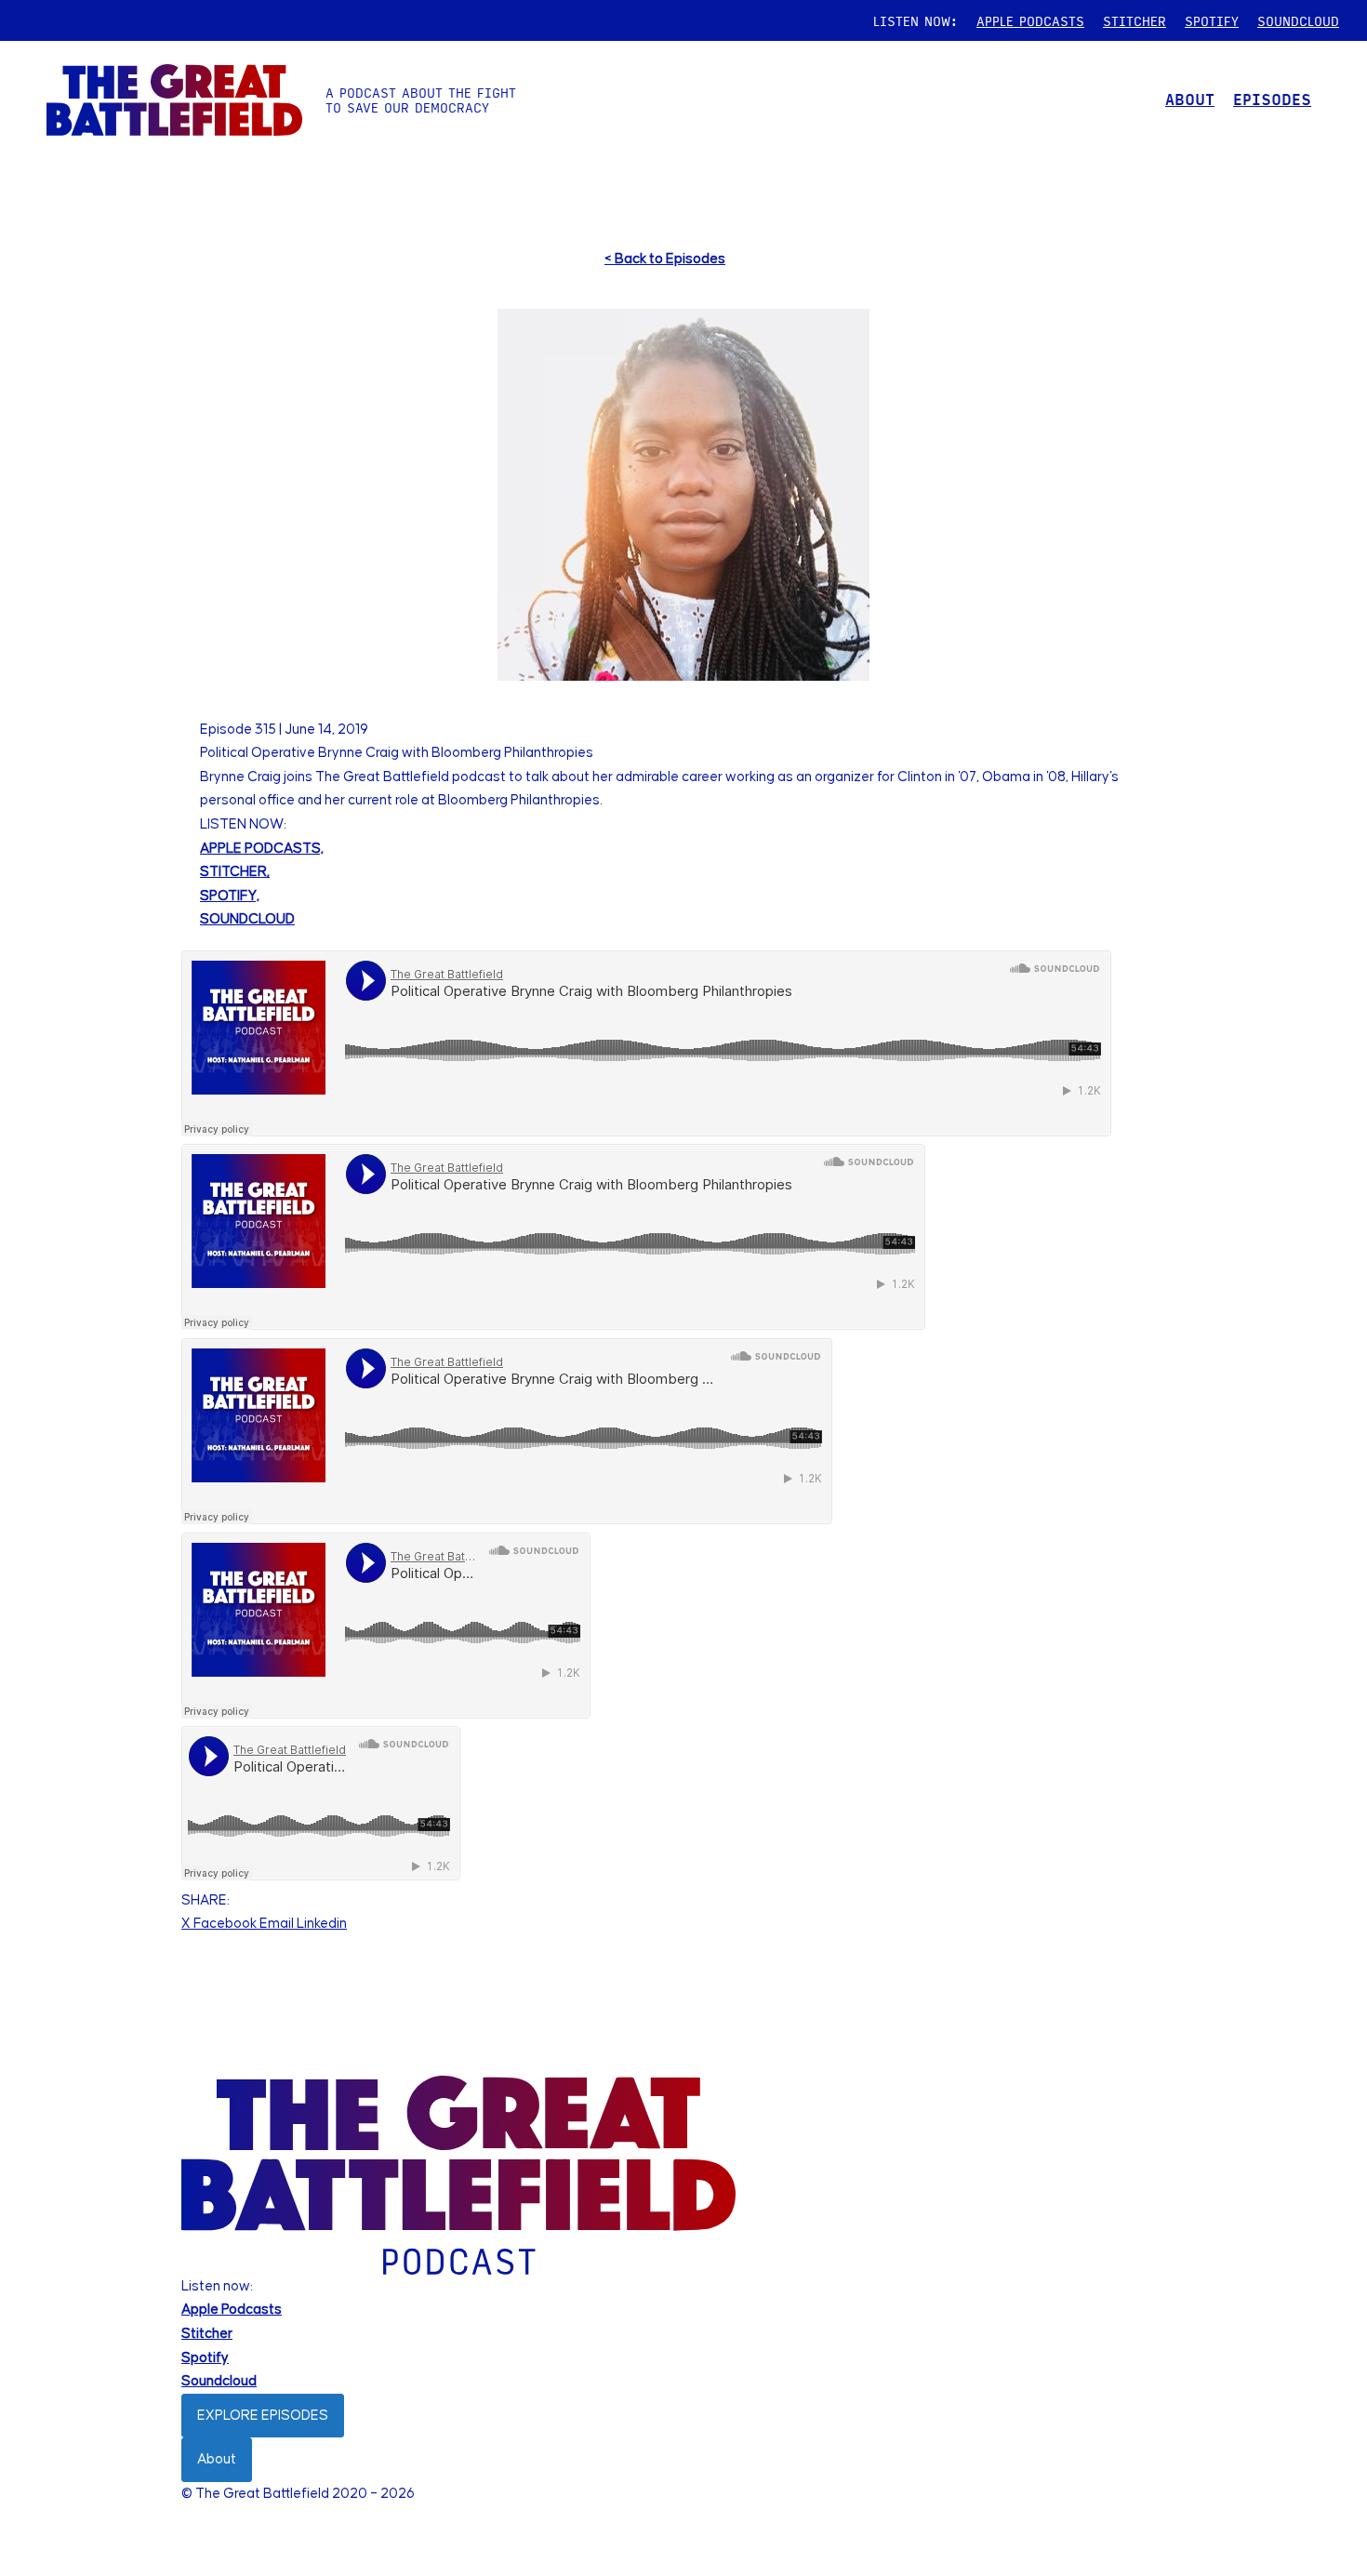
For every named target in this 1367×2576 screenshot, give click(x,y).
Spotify (205, 2358)
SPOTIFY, (230, 896)
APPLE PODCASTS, (262, 849)
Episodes (1272, 99)
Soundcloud (219, 2381)
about (1190, 99)
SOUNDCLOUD (1298, 20)
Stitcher (207, 2334)
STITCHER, (235, 872)
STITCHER (1135, 20)
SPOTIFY (1212, 20)
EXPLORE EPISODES (263, 2416)
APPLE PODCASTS (1030, 20)
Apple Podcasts (232, 2310)
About (217, 2459)
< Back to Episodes (665, 259)
